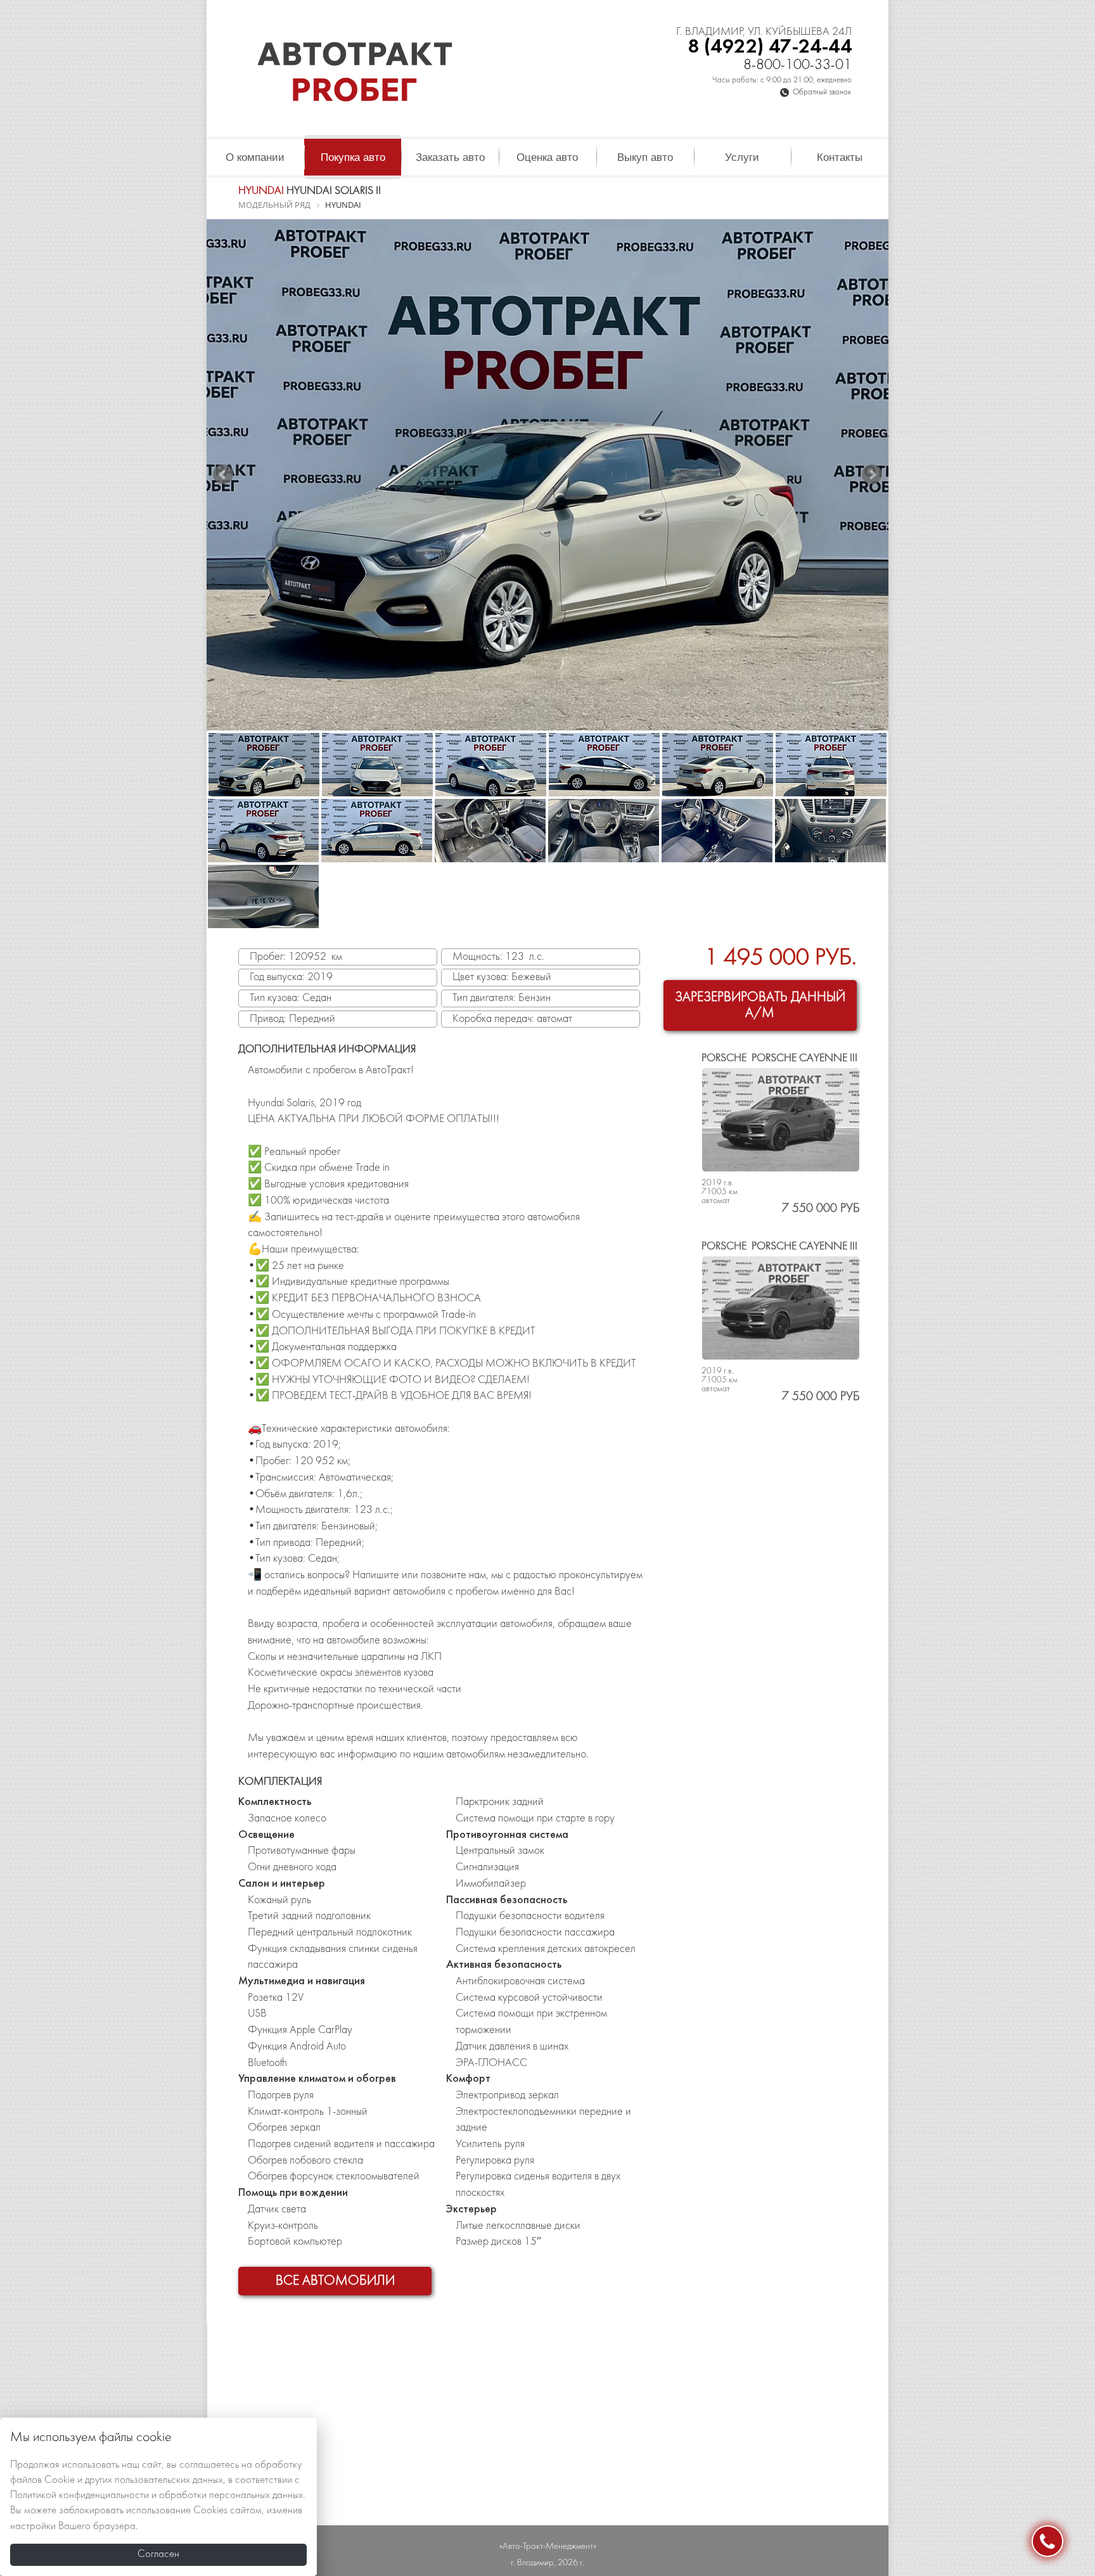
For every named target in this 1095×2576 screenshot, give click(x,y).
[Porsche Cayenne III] (781, 1120)
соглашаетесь (209, 2465)
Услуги (742, 157)
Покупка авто (353, 157)
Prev (223, 475)
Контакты (840, 157)
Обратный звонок (822, 92)
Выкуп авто (645, 157)
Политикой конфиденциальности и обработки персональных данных (157, 2496)
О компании (255, 157)
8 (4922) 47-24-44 (770, 47)
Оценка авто (547, 157)
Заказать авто (450, 157)
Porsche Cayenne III (779, 1058)
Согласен (158, 2554)
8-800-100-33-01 (797, 66)
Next (872, 475)
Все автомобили (335, 2281)
